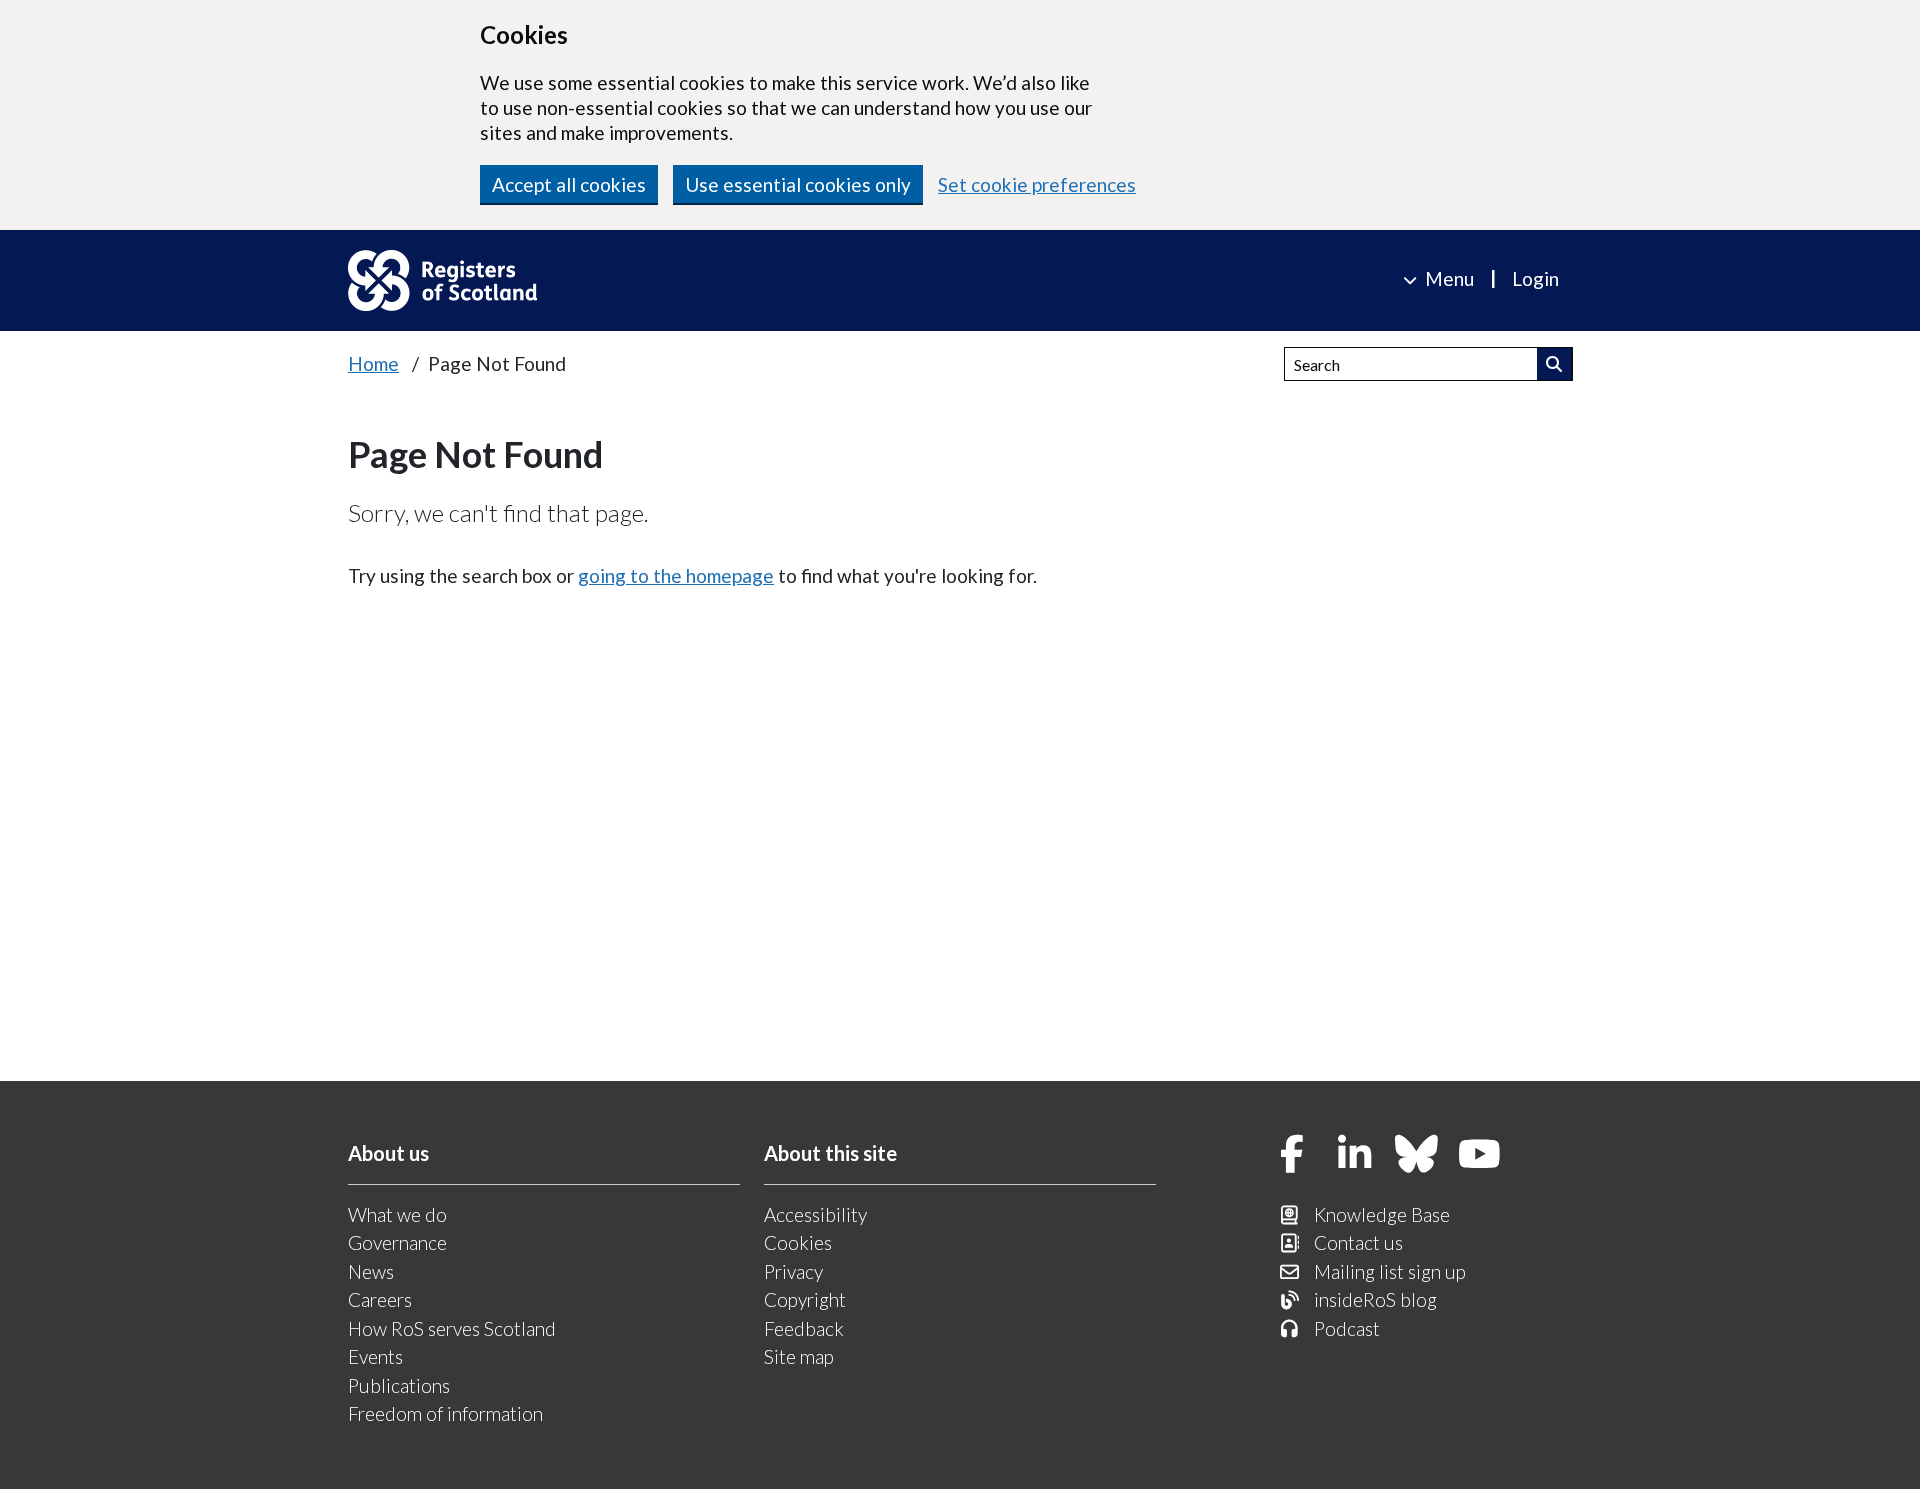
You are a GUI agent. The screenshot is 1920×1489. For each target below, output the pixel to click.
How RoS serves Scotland (452, 1328)
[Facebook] (1292, 1155)
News (371, 1271)
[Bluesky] (1417, 1155)
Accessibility (815, 1214)
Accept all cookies (569, 184)
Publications (399, 1385)
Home (373, 363)
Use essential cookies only (798, 184)
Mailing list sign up (1390, 1271)
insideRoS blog (1375, 1299)
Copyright (805, 1299)
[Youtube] (1480, 1155)
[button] (1554, 364)
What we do (397, 1214)
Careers (380, 1299)
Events (375, 1356)
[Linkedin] (1355, 1155)
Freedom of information (445, 1413)
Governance (397, 1242)
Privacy (793, 1271)
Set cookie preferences (1037, 184)
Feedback (804, 1328)
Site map (799, 1356)
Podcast (1347, 1328)
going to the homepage (676, 575)
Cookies (798, 1242)
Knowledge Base (1382, 1214)
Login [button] (1535, 278)
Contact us (1358, 1242)
